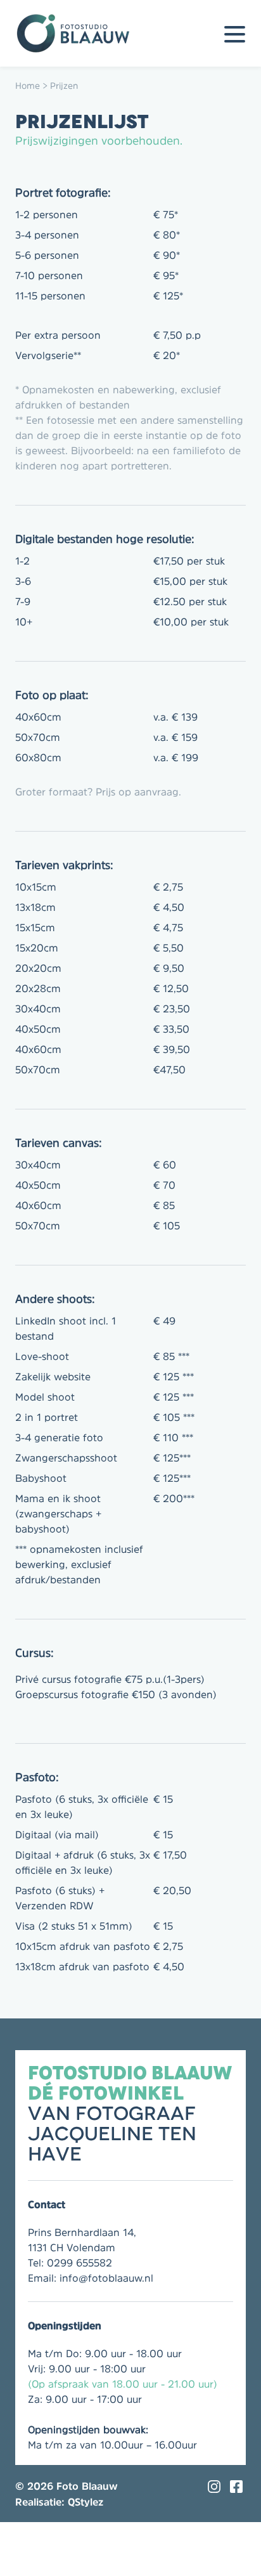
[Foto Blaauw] (79, 33)
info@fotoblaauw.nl (106, 2278)
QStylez (86, 2502)
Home (28, 86)
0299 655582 (80, 2263)
